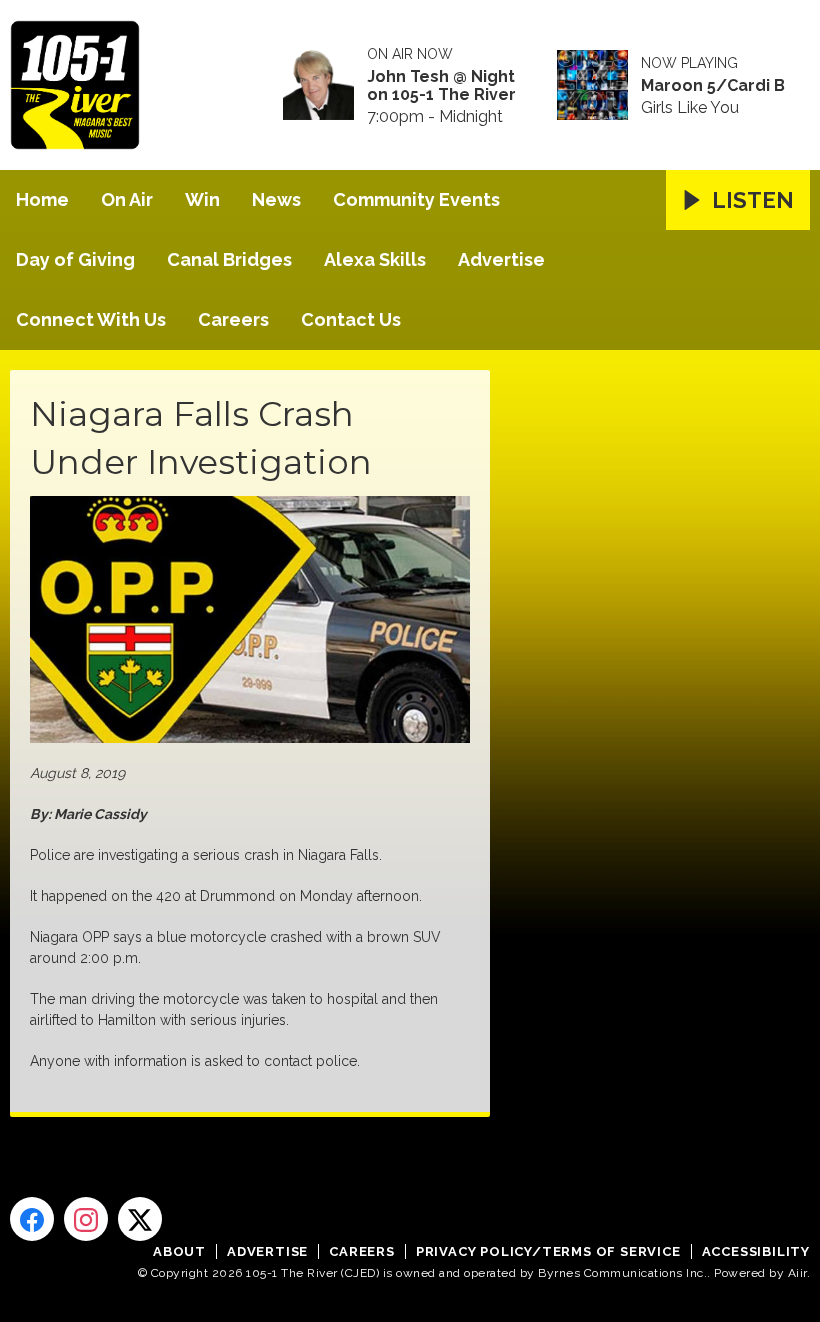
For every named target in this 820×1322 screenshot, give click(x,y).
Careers (233, 319)
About (179, 1251)
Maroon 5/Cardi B (713, 86)
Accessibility (756, 1251)
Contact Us (351, 319)
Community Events (416, 199)
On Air (127, 199)
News (276, 199)
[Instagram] (86, 1219)
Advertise (501, 259)
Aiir (797, 1273)
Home (42, 199)
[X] (140, 1219)
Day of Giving (75, 259)
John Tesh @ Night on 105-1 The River (441, 86)
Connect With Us (91, 319)
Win (202, 199)
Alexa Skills (375, 259)
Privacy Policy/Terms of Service (548, 1251)
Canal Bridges (229, 259)
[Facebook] (32, 1219)
